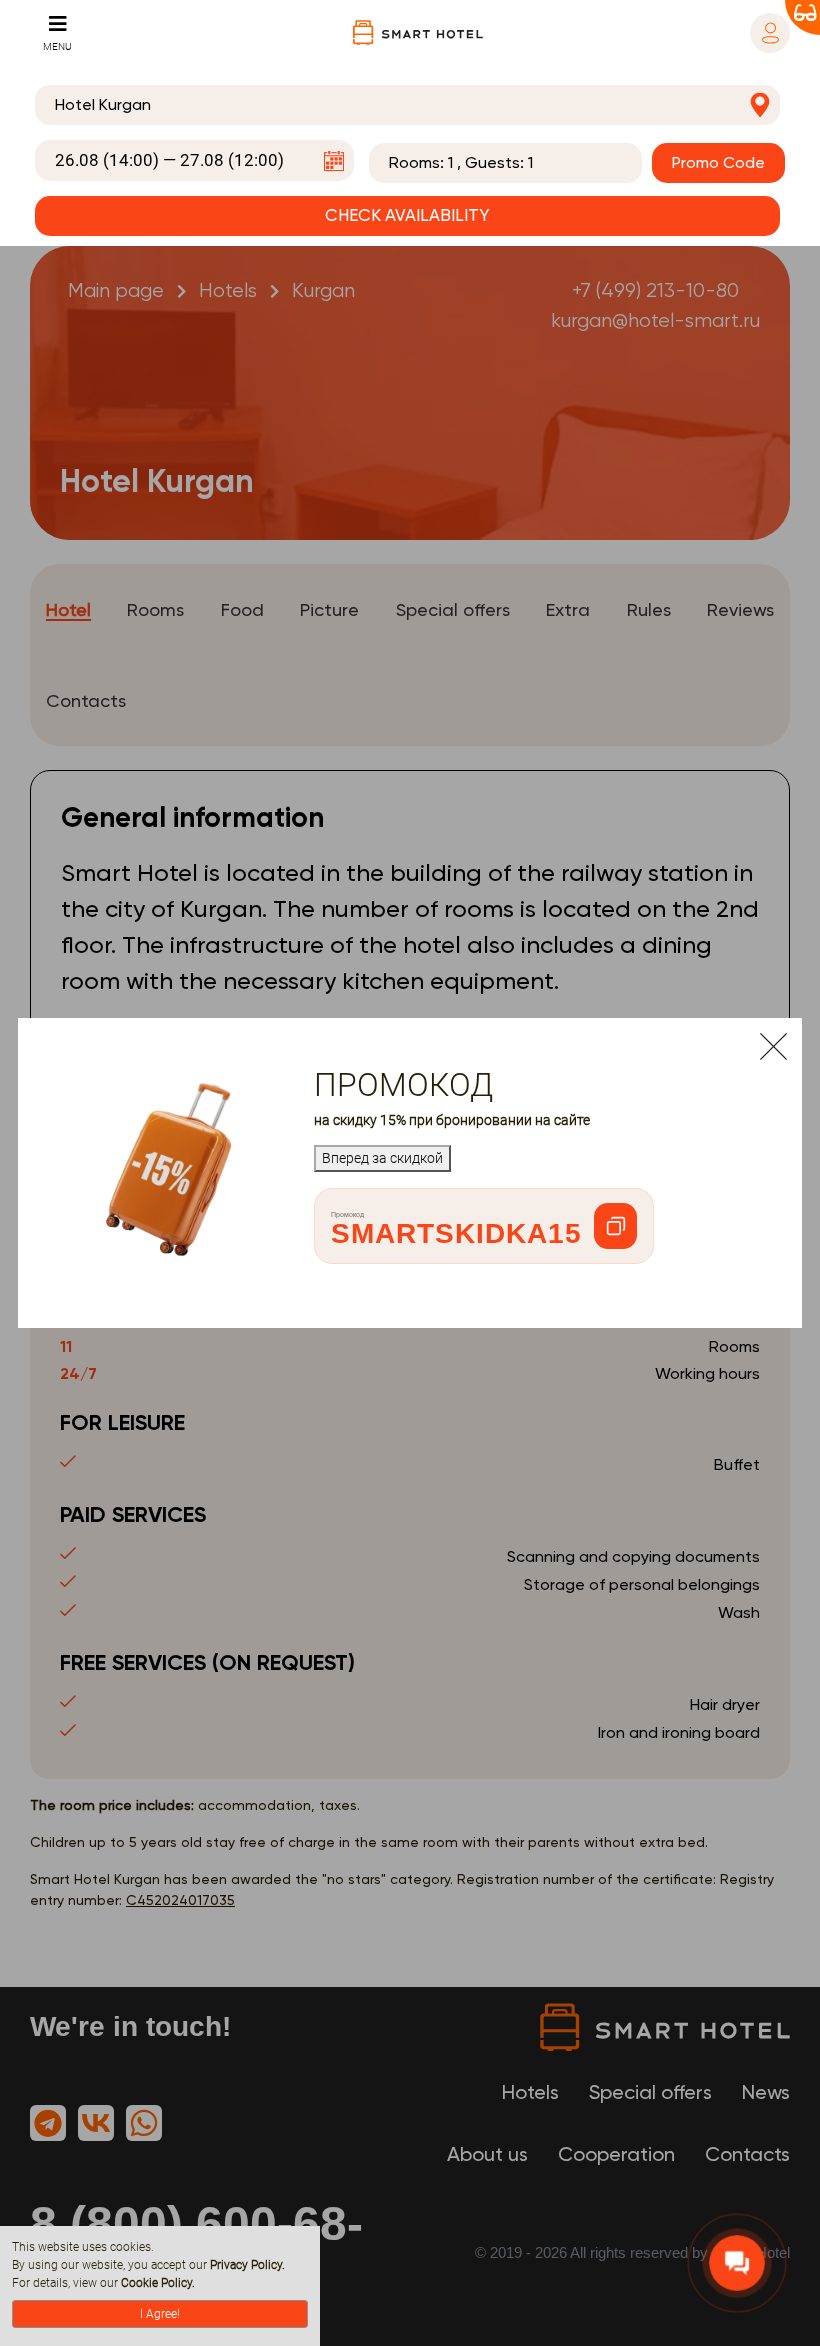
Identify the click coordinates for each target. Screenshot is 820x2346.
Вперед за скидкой (382, 1158)
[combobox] (407, 105)
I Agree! (160, 2314)
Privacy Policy (246, 2265)
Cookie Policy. (158, 2283)
